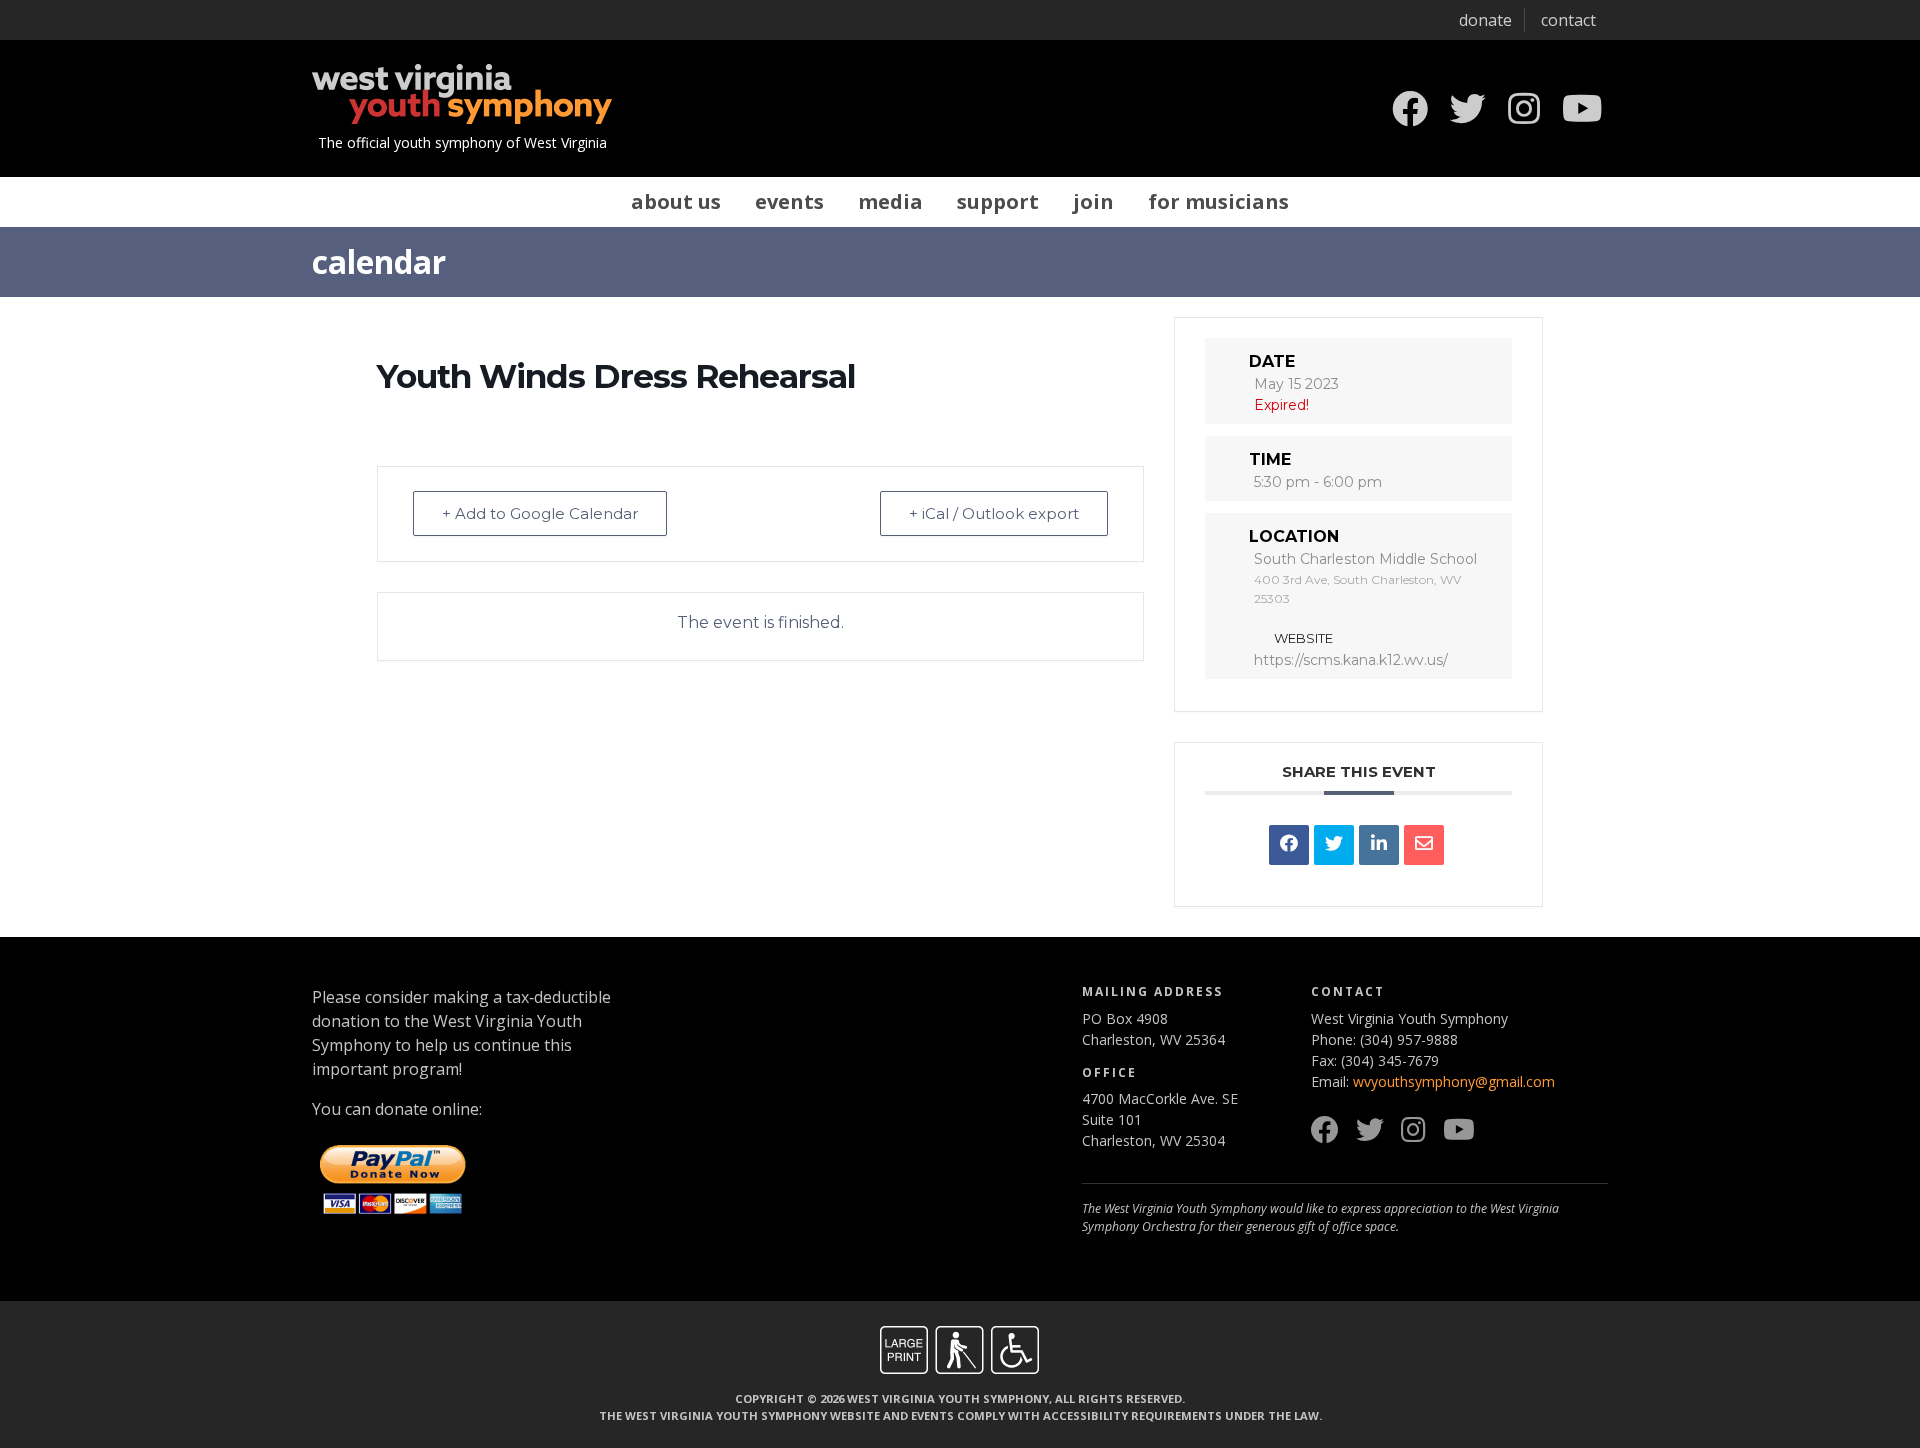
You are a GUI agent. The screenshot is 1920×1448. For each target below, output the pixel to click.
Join (1093, 201)
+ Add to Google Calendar (540, 513)
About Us (676, 201)
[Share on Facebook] (1289, 845)
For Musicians (1218, 201)
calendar (379, 261)
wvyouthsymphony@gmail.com (1454, 1081)
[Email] (1424, 845)
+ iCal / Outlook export (994, 513)
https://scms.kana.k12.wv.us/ (1351, 660)
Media (890, 201)
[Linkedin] (1379, 845)
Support (998, 201)
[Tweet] (1334, 845)
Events (789, 201)
